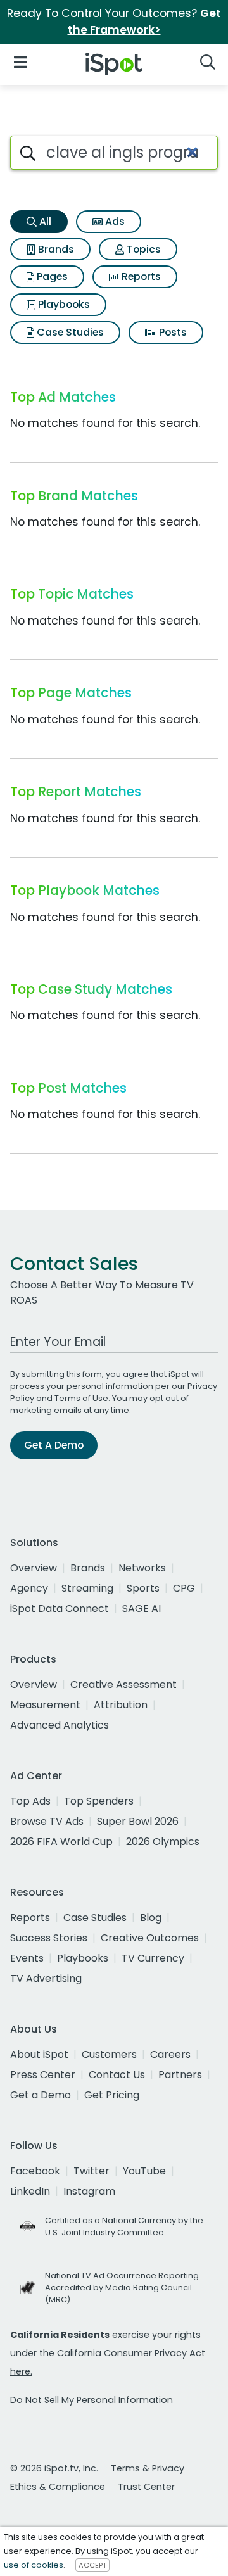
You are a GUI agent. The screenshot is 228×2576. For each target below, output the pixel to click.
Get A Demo (54, 1445)
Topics (142, 249)
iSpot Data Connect (60, 1608)
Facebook (35, 2171)
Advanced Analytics (60, 1725)
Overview (34, 1568)
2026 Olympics (163, 1842)
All (44, 221)
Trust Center (146, 2487)
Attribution (121, 1705)
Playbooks (63, 304)
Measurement (45, 1705)
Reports (140, 276)
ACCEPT (92, 2565)
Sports (143, 1588)
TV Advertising (46, 1978)
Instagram (89, 2191)
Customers (109, 2054)
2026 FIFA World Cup (61, 1842)
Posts (172, 332)
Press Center (43, 2075)
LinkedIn (30, 2191)
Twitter (92, 2171)
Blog (151, 1918)
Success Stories (49, 1938)
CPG (184, 1588)
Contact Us (117, 2075)
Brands (55, 249)
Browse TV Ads (47, 1821)
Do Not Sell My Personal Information (92, 2400)
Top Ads (30, 1801)
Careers (170, 2054)
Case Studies (69, 332)
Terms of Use (81, 1398)
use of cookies (34, 2565)
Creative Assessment (123, 1685)
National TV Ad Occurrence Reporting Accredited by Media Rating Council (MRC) (122, 2287)
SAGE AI (142, 1608)
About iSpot (39, 2054)
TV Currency (153, 1958)
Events (27, 1958)
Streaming (87, 1588)
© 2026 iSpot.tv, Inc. (54, 2468)
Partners (180, 2075)
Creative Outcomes (150, 1938)
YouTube (144, 2171)
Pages (51, 276)
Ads (114, 221)
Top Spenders (99, 1801)
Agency (29, 1588)
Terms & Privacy (148, 2468)
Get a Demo (41, 2095)
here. (21, 2371)
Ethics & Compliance (58, 2487)
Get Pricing (112, 2095)
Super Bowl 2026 (138, 1821)
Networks (142, 1568)
